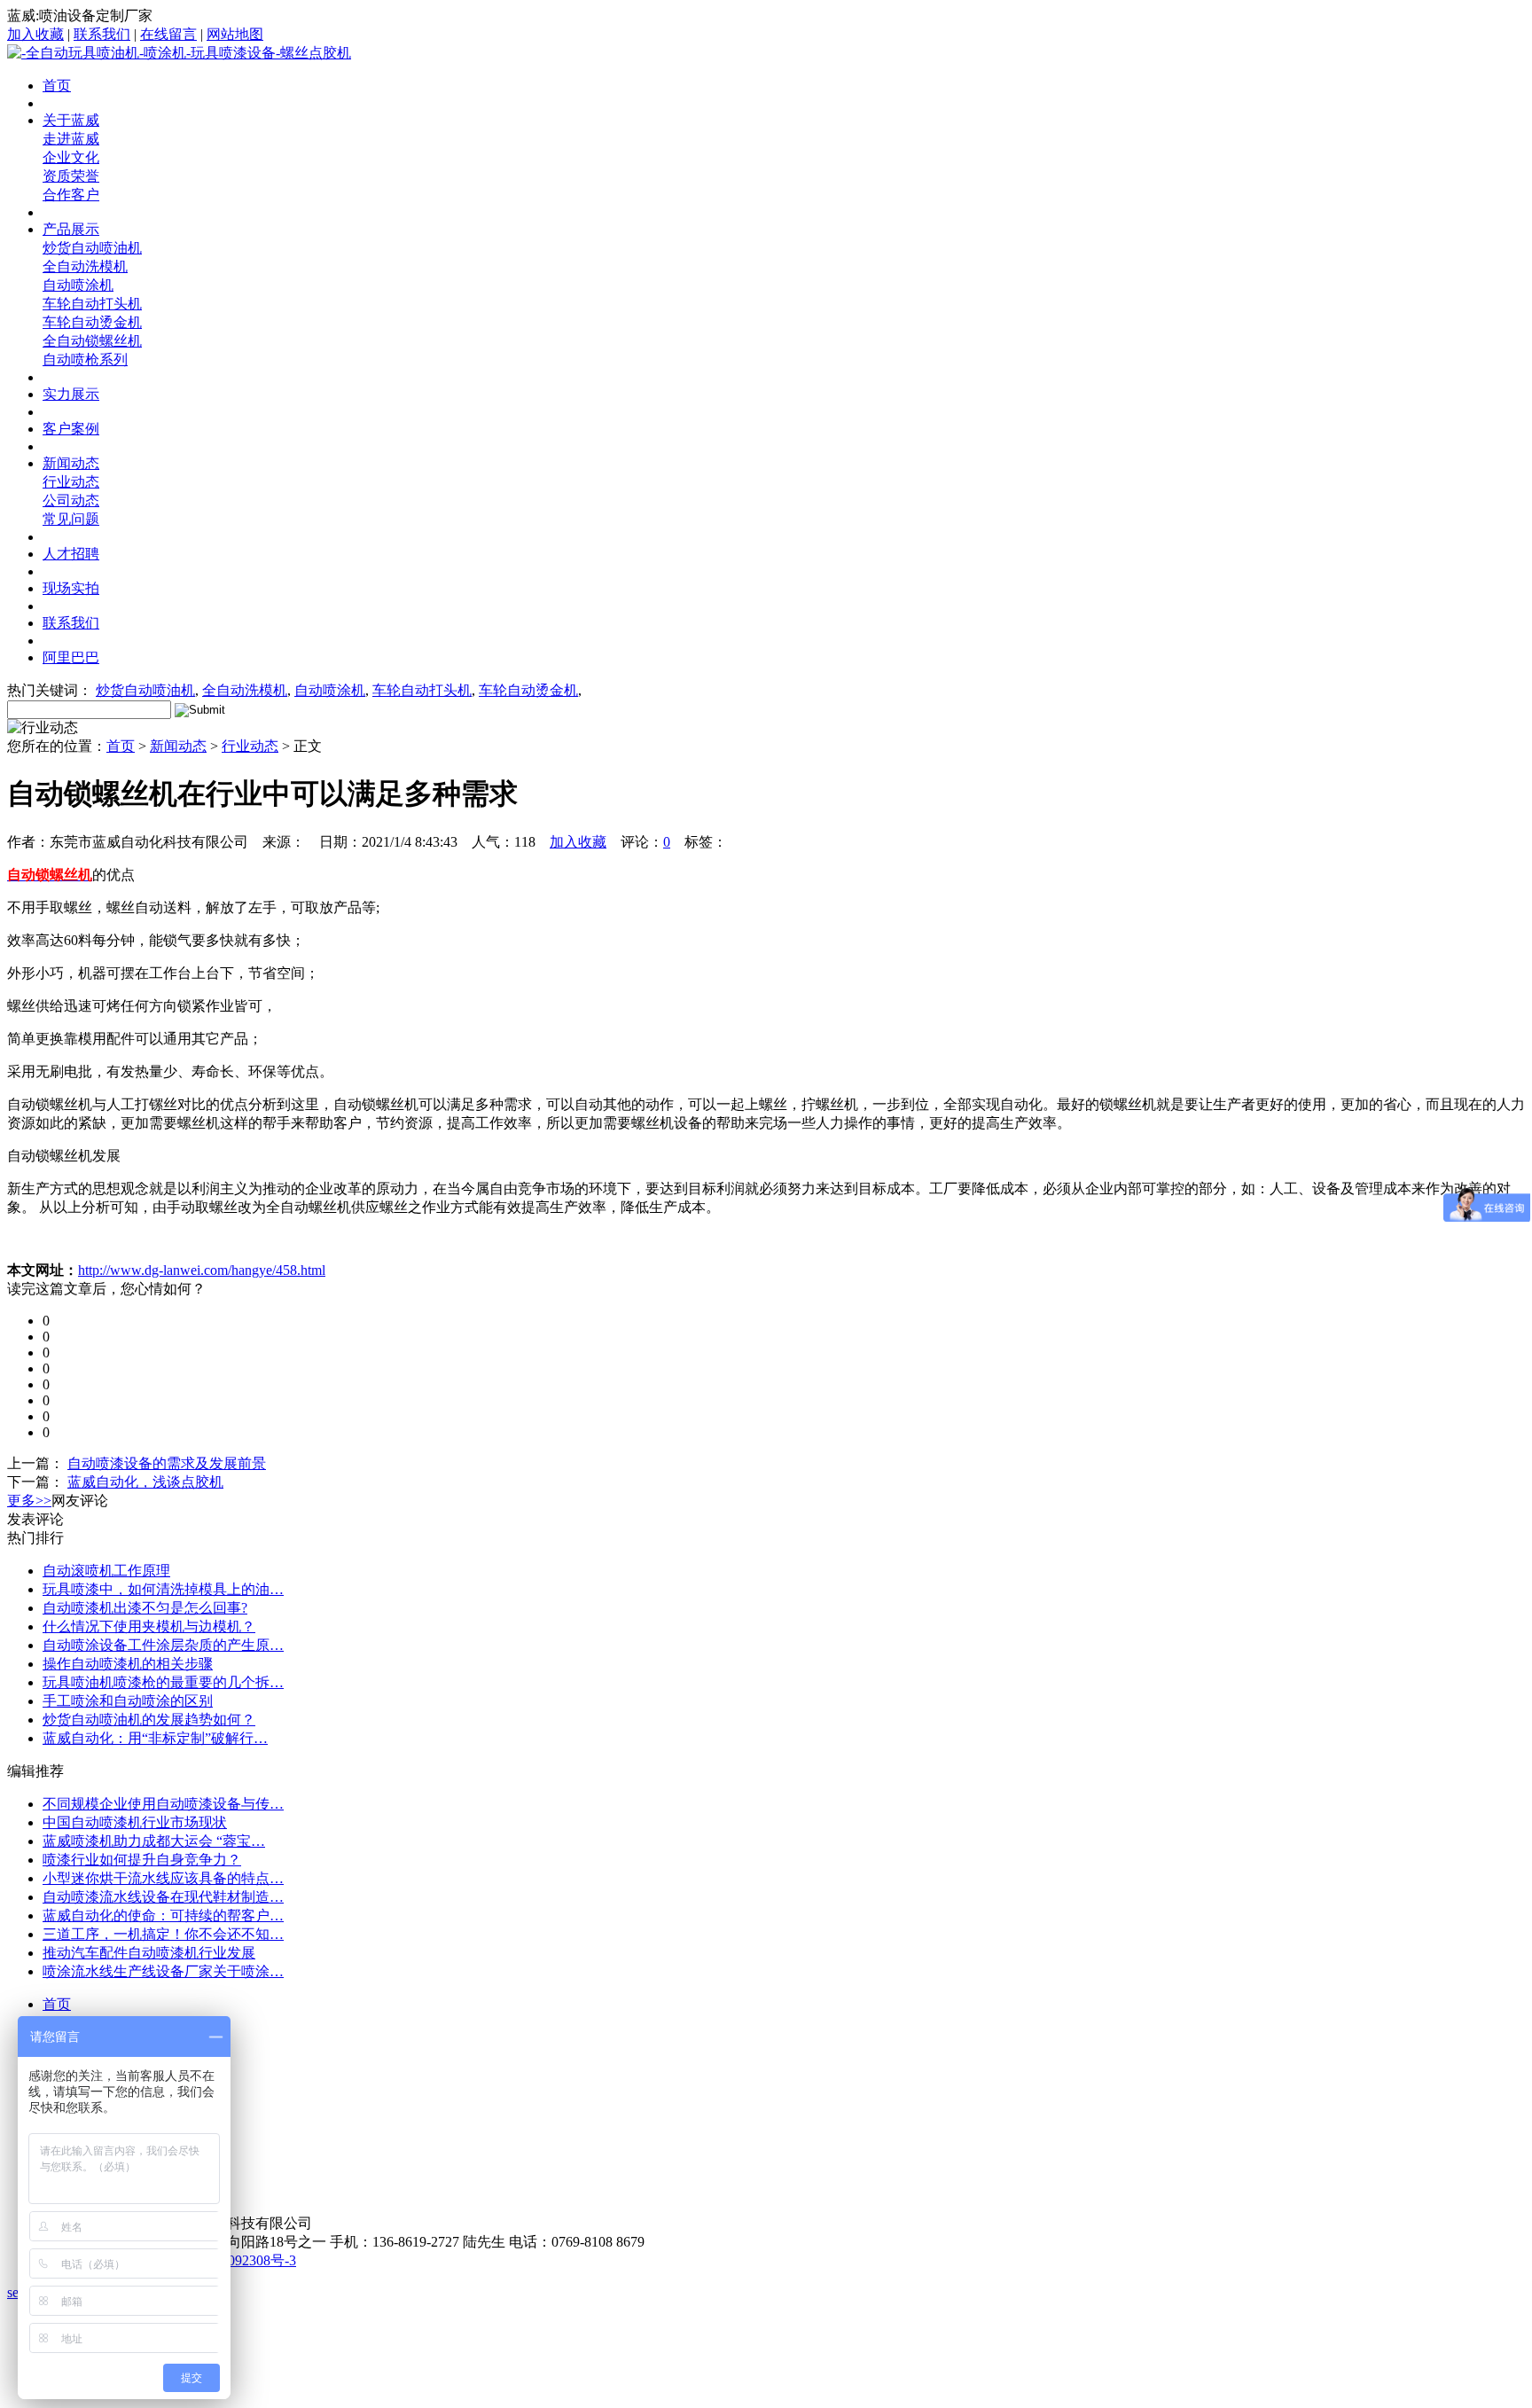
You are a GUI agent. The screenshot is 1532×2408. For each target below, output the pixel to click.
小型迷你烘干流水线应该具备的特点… (163, 1878)
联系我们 (102, 34)
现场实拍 (71, 588)
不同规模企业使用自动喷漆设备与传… (163, 1804)
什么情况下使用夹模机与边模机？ (149, 1626)
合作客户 (71, 195)
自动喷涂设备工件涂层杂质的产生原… (163, 1645)
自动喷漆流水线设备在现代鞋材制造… (163, 1897)
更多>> (29, 1501)
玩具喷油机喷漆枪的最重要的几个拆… (163, 1682)
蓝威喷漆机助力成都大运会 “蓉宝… (154, 1841)
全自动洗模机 (85, 266)
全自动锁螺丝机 (92, 341)
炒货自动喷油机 (92, 248)
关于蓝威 (71, 120)
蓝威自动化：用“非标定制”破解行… (155, 1738)
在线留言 (168, 34)
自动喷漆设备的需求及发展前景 (167, 1463)
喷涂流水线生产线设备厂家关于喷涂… (163, 1971)
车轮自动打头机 (92, 304)
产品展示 (71, 229)
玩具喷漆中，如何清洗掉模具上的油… (163, 1589)
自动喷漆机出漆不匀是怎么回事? (145, 1608)
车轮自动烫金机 (92, 322)
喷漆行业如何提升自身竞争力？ (142, 1860)
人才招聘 (71, 554)
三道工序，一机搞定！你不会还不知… (163, 1934)
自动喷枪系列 (85, 360)
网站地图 (235, 34)
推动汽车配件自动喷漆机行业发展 (149, 1953)
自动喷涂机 (78, 285)
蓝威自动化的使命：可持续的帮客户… (163, 1915)
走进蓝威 (71, 139)
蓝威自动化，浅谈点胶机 (145, 1482)
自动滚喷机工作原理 (106, 1571)
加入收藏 (35, 34)
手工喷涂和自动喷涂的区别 (128, 1701)
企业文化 (71, 157)
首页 (57, 86)
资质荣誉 (71, 176)
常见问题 (71, 519)
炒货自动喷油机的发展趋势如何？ (149, 1720)
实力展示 (71, 394)
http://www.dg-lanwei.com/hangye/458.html (202, 1270)
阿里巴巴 (71, 657)
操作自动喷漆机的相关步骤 (128, 1664)
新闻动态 (71, 463)
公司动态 (71, 500)
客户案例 (71, 429)
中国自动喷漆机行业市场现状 (135, 1822)
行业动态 (71, 482)
